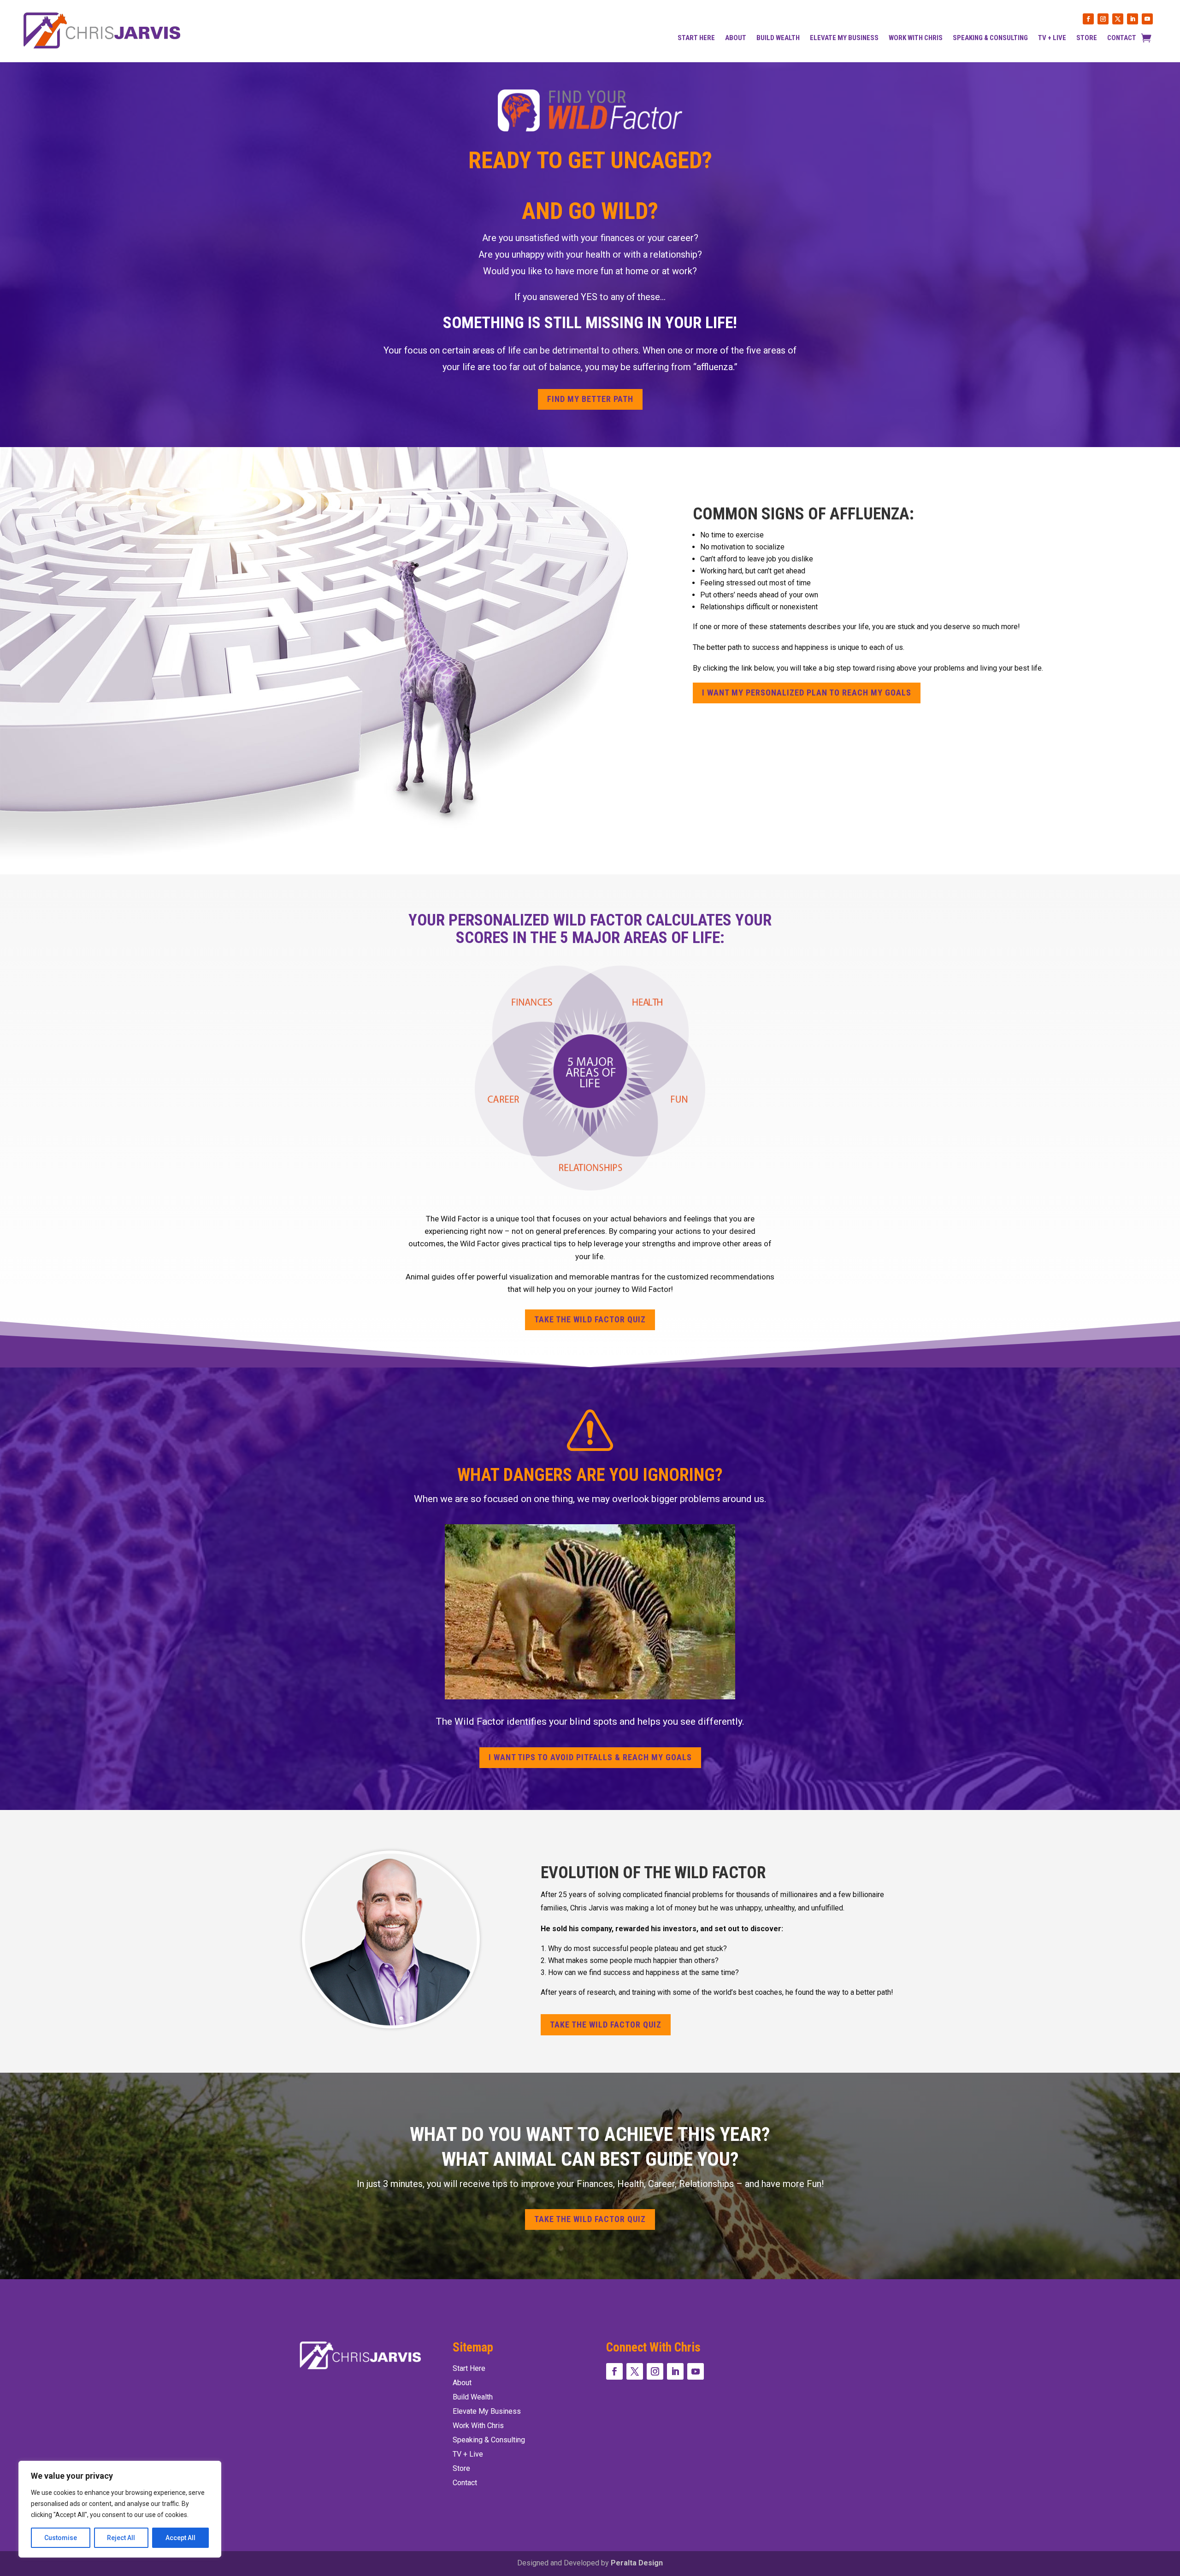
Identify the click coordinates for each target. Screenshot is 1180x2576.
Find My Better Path (590, 399)
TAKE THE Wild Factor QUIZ (606, 2025)
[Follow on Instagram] (1103, 19)
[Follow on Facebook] (1088, 19)
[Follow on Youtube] (1147, 19)
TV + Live (1052, 38)
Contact (1122, 38)
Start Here (696, 38)
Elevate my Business (844, 38)
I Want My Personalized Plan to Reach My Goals (807, 693)
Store (1087, 38)
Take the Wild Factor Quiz (590, 1319)
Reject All (121, 2538)
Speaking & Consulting (990, 38)
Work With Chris (916, 38)
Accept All (180, 2538)
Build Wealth (778, 38)
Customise (61, 2538)
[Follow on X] (1118, 19)
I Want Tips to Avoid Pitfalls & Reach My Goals (590, 1757)
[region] (120, 2509)
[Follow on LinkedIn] (1133, 19)
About (736, 38)
